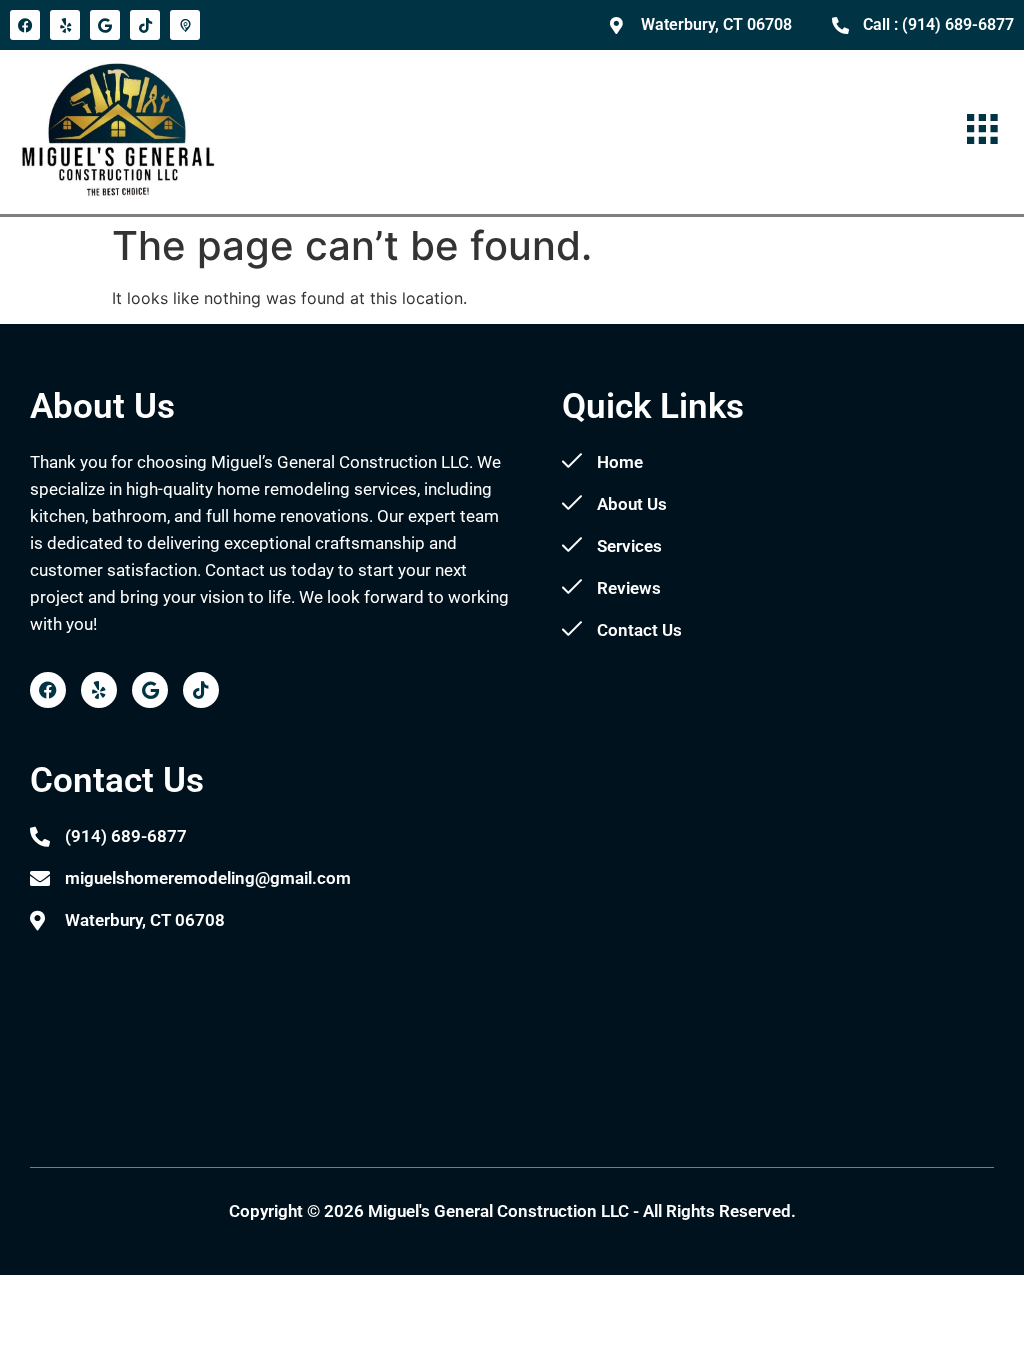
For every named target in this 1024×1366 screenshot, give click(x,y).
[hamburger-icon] (981, 131)
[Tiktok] (145, 25)
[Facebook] (25, 25)
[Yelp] (65, 25)
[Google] (105, 25)
